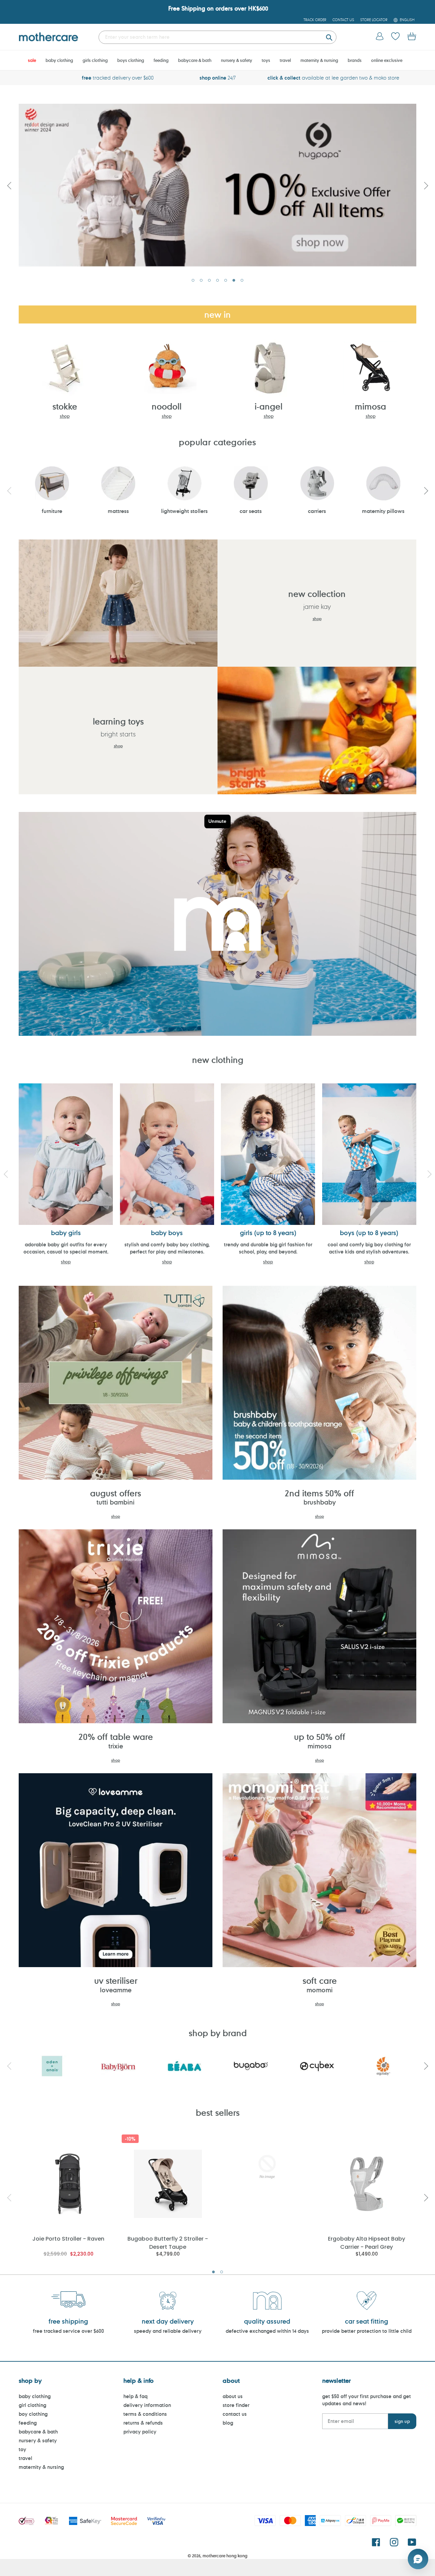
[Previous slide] (9, 185)
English (407, 20)
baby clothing (35, 2396)
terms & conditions (145, 2414)
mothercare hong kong (225, 2556)
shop (65, 416)
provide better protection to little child (367, 2331)
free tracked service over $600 (68, 2331)
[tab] (193, 280)
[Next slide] (426, 185)
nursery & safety (38, 2440)
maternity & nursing (41, 2467)
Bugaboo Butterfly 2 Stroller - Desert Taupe (168, 2242)
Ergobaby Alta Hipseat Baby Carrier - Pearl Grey (367, 2242)
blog (228, 2423)
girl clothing (32, 2405)
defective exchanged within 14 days (267, 2331)
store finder (236, 2405)
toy (22, 2449)
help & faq (135, 2396)
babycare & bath (38, 2432)
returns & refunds (143, 2423)
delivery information (147, 2405)
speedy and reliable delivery (168, 2331)
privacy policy (140, 2432)
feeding (28, 2423)
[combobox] (217, 37)
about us (233, 2396)
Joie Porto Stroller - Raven (68, 2239)
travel (25, 2458)
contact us (235, 2414)
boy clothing (33, 2414)
